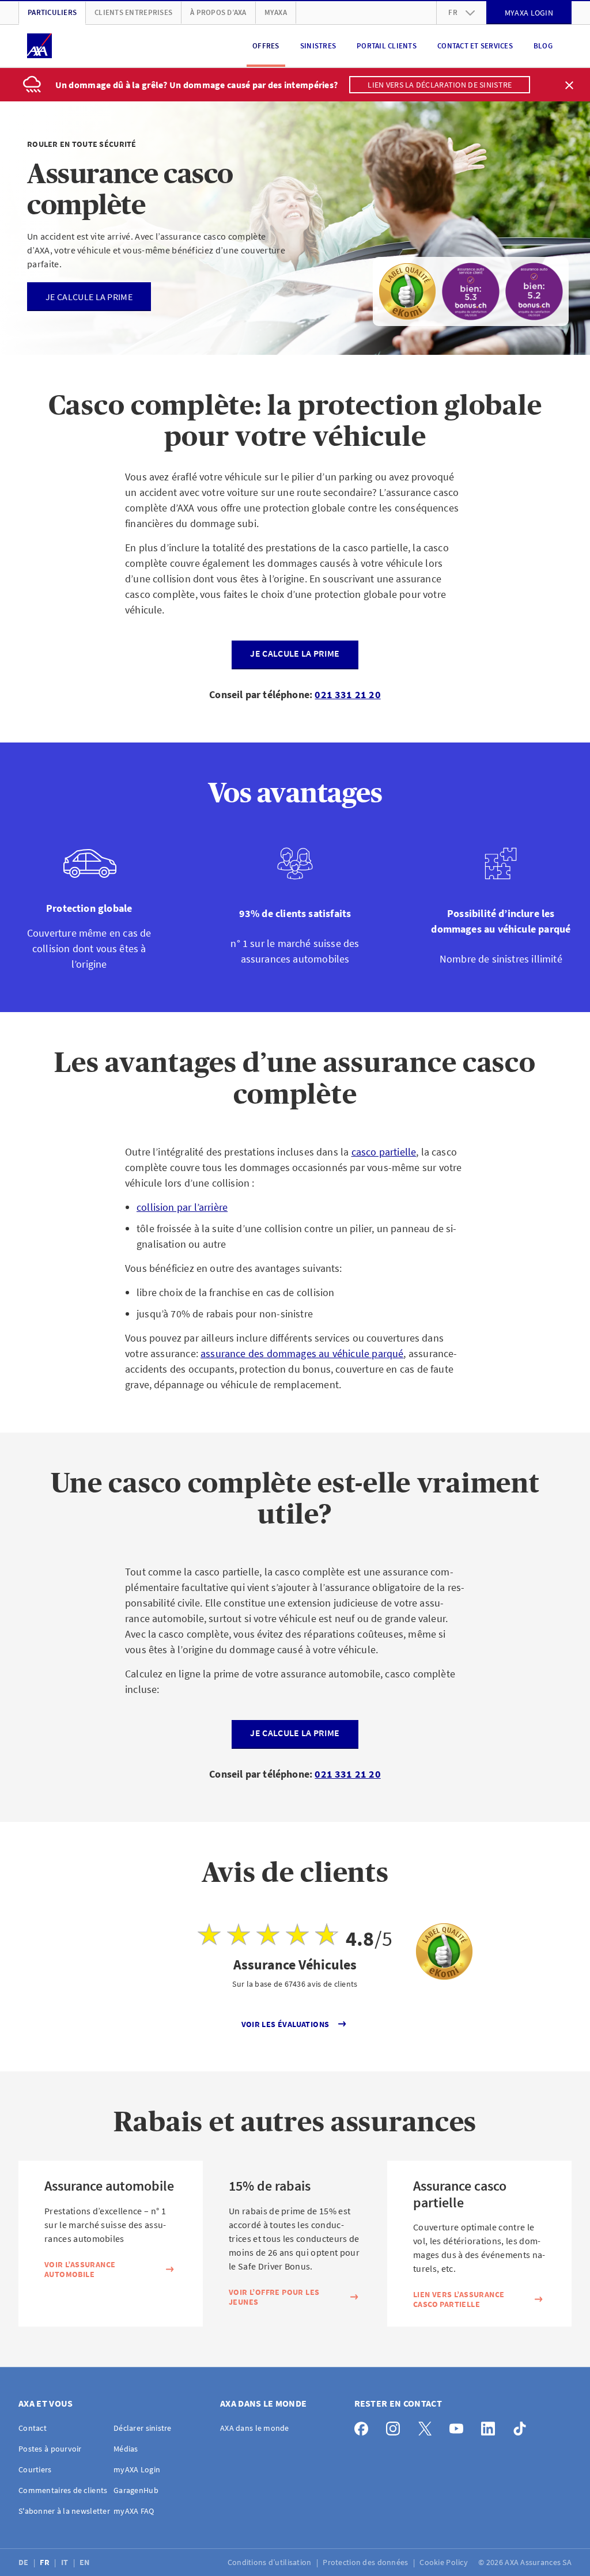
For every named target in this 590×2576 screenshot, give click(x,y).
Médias (126, 2449)
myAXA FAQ (134, 2511)
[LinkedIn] (491, 2426)
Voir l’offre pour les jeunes (274, 2297)
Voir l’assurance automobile (80, 2270)
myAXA (276, 12)
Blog (543, 46)
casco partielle (384, 1152)
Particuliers (52, 12)
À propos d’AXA (218, 12)
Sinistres (318, 46)
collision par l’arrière (182, 1207)
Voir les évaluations (285, 2024)
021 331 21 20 (347, 694)
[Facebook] (364, 2426)
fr (453, 12)
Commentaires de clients (63, 2490)
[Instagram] (396, 2426)
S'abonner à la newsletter (64, 2511)
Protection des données (366, 2562)
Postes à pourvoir (50, 2449)
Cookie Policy (445, 2562)
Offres (266, 46)
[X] (428, 2426)
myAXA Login (137, 2469)
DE (24, 2562)
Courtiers (35, 2469)
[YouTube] (459, 2426)
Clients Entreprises (133, 12)
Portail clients (387, 46)
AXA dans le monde (255, 2428)
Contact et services (475, 46)
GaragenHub (136, 2490)
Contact (33, 2428)
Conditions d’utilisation (271, 2562)
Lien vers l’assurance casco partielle (459, 2300)
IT (66, 2562)
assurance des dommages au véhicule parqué (302, 1353)
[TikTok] (523, 2426)
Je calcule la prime (295, 653)
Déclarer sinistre (143, 2428)
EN (86, 2562)
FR (46, 2562)
